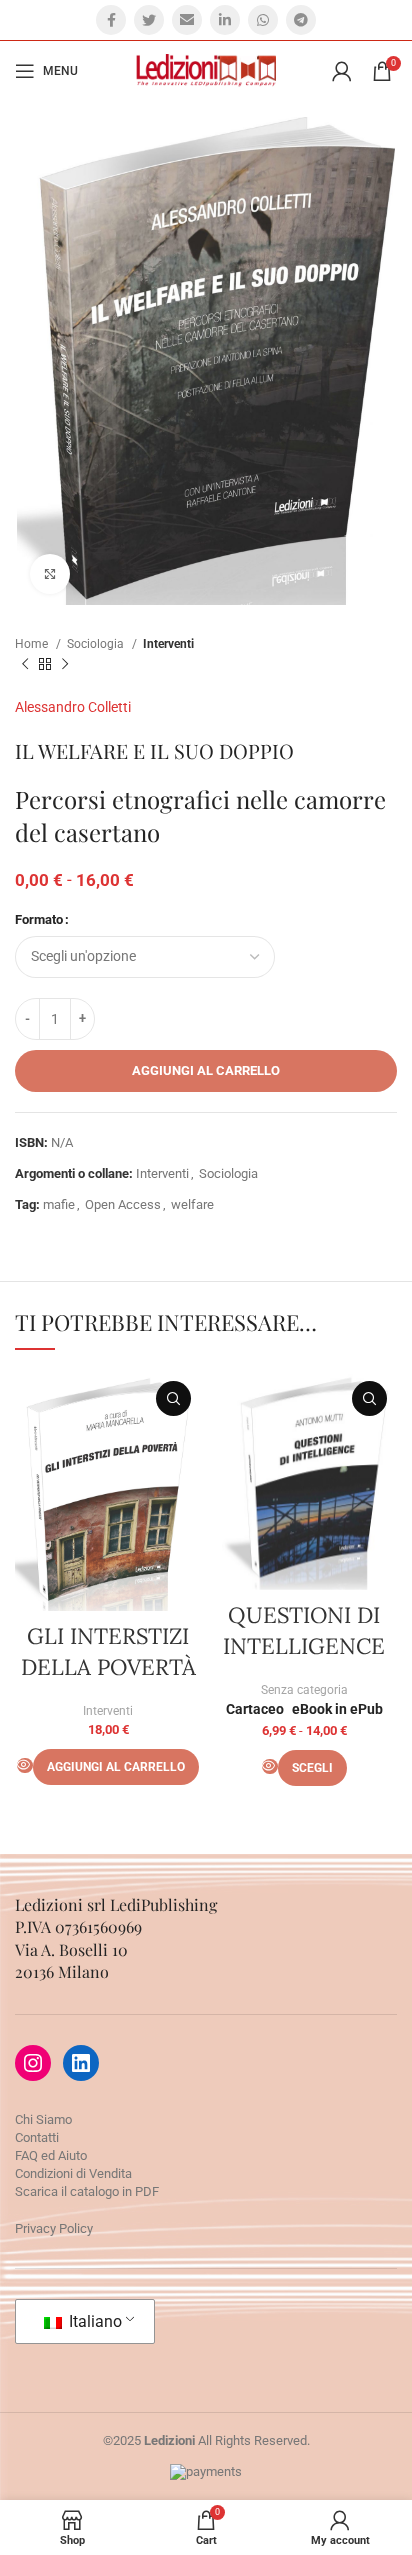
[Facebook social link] (111, 20)
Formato (39, 919)
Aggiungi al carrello (206, 1070)
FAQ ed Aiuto (51, 2155)
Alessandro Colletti (73, 707)
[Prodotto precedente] (25, 665)
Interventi (168, 644)
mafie (59, 1204)
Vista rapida (173, 1398)
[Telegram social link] (301, 20)
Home (33, 644)
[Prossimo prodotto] (65, 665)
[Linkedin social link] (225, 20)
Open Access (123, 1204)
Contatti (37, 2137)
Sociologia (97, 644)
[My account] (342, 71)
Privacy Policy (54, 2228)
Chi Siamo (43, 2119)
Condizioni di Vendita (73, 2173)
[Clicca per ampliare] (50, 574)
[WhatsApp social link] (263, 20)
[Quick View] (25, 1765)
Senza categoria (304, 1690)
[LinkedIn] (81, 2063)
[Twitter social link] (149, 20)
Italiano (93, 2321)
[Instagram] (33, 2063)
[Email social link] (187, 20)
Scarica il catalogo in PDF (87, 2191)
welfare (192, 1204)
